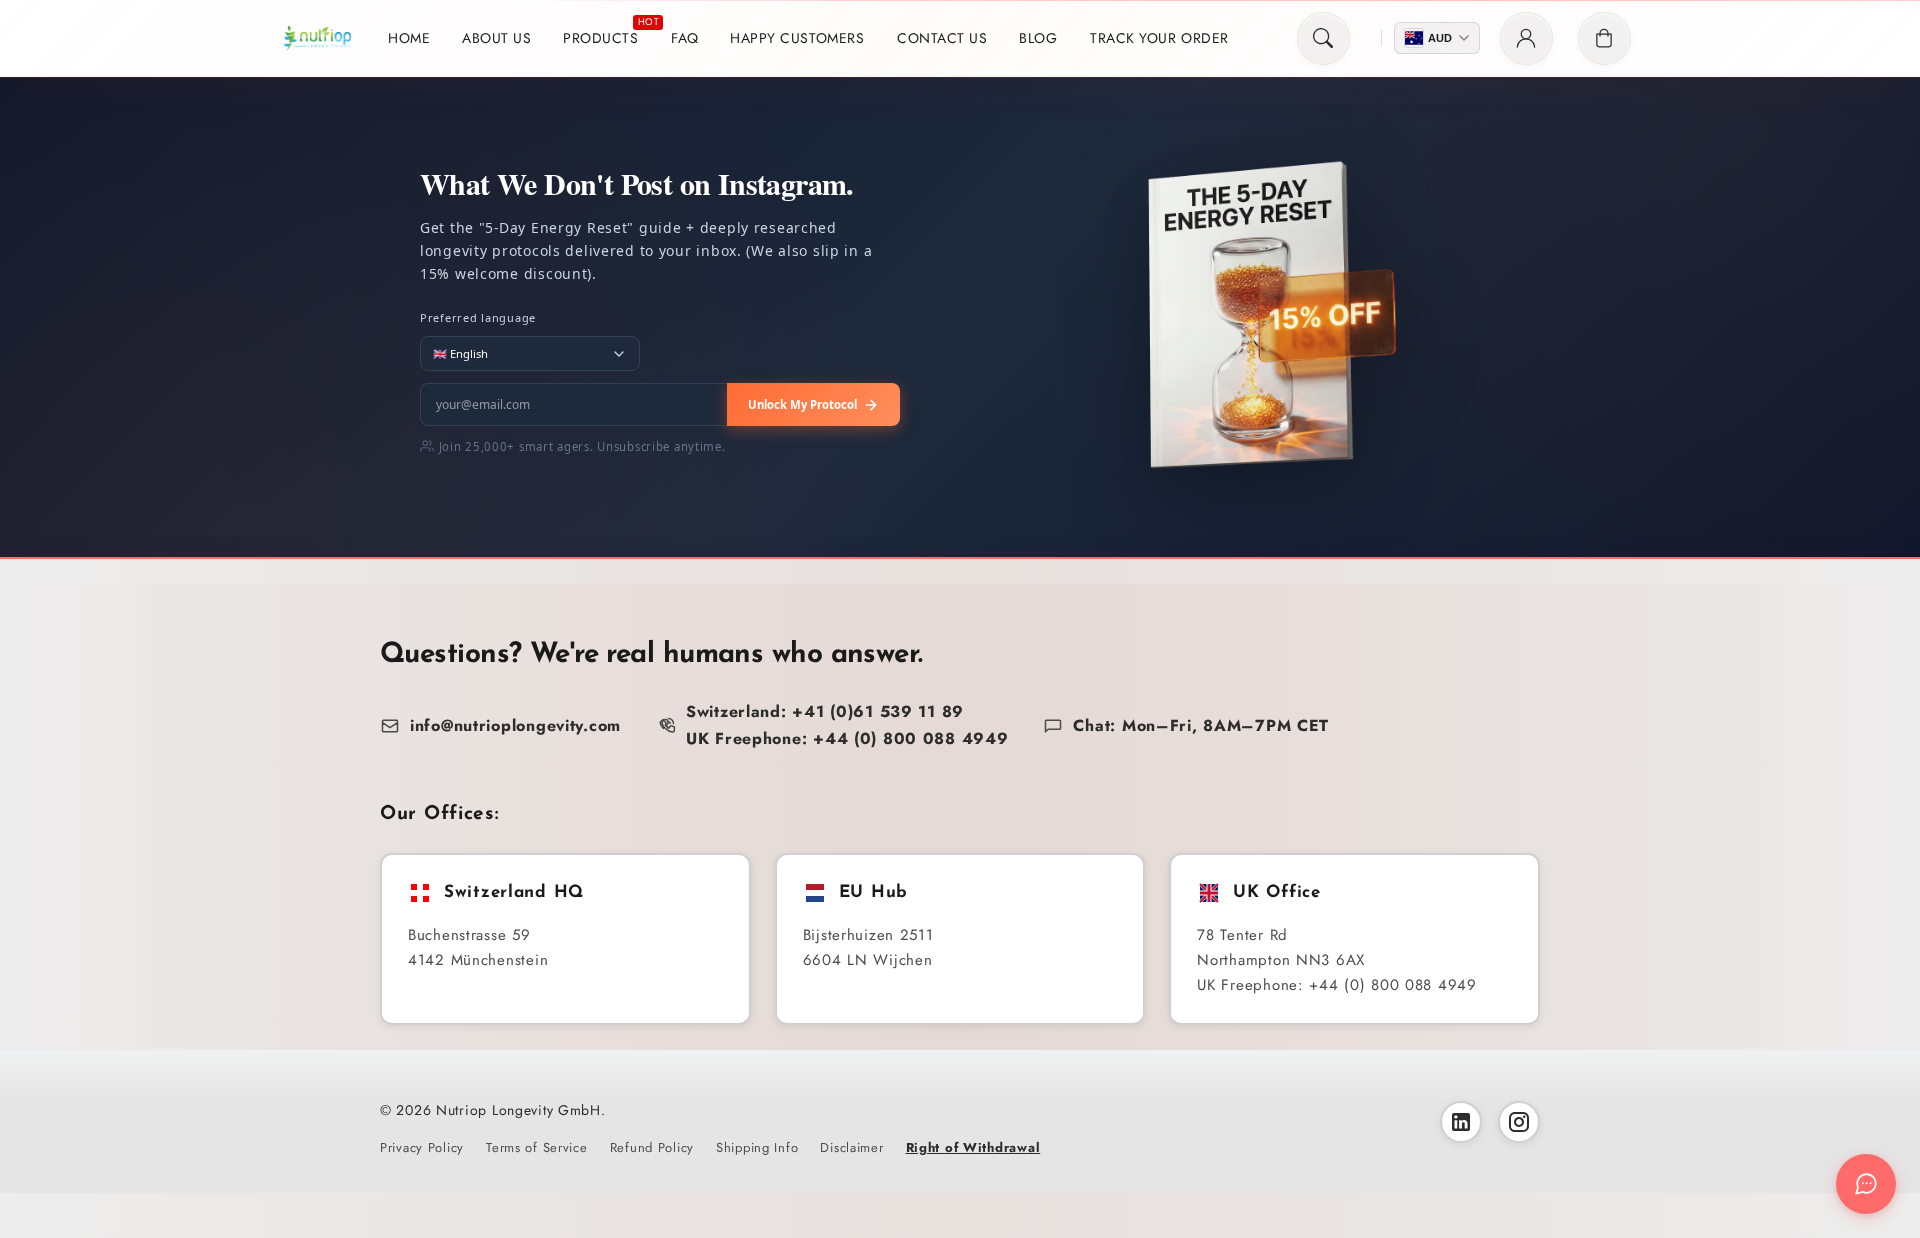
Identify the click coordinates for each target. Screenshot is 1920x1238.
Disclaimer (851, 1147)
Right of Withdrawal (973, 1147)
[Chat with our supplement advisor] (1866, 1184)
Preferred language (478, 317)
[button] (1323, 38)
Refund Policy (652, 1147)
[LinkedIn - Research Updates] (1461, 1122)
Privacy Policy (422, 1147)
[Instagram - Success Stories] (1519, 1122)
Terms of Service (537, 1147)
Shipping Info (757, 1147)
